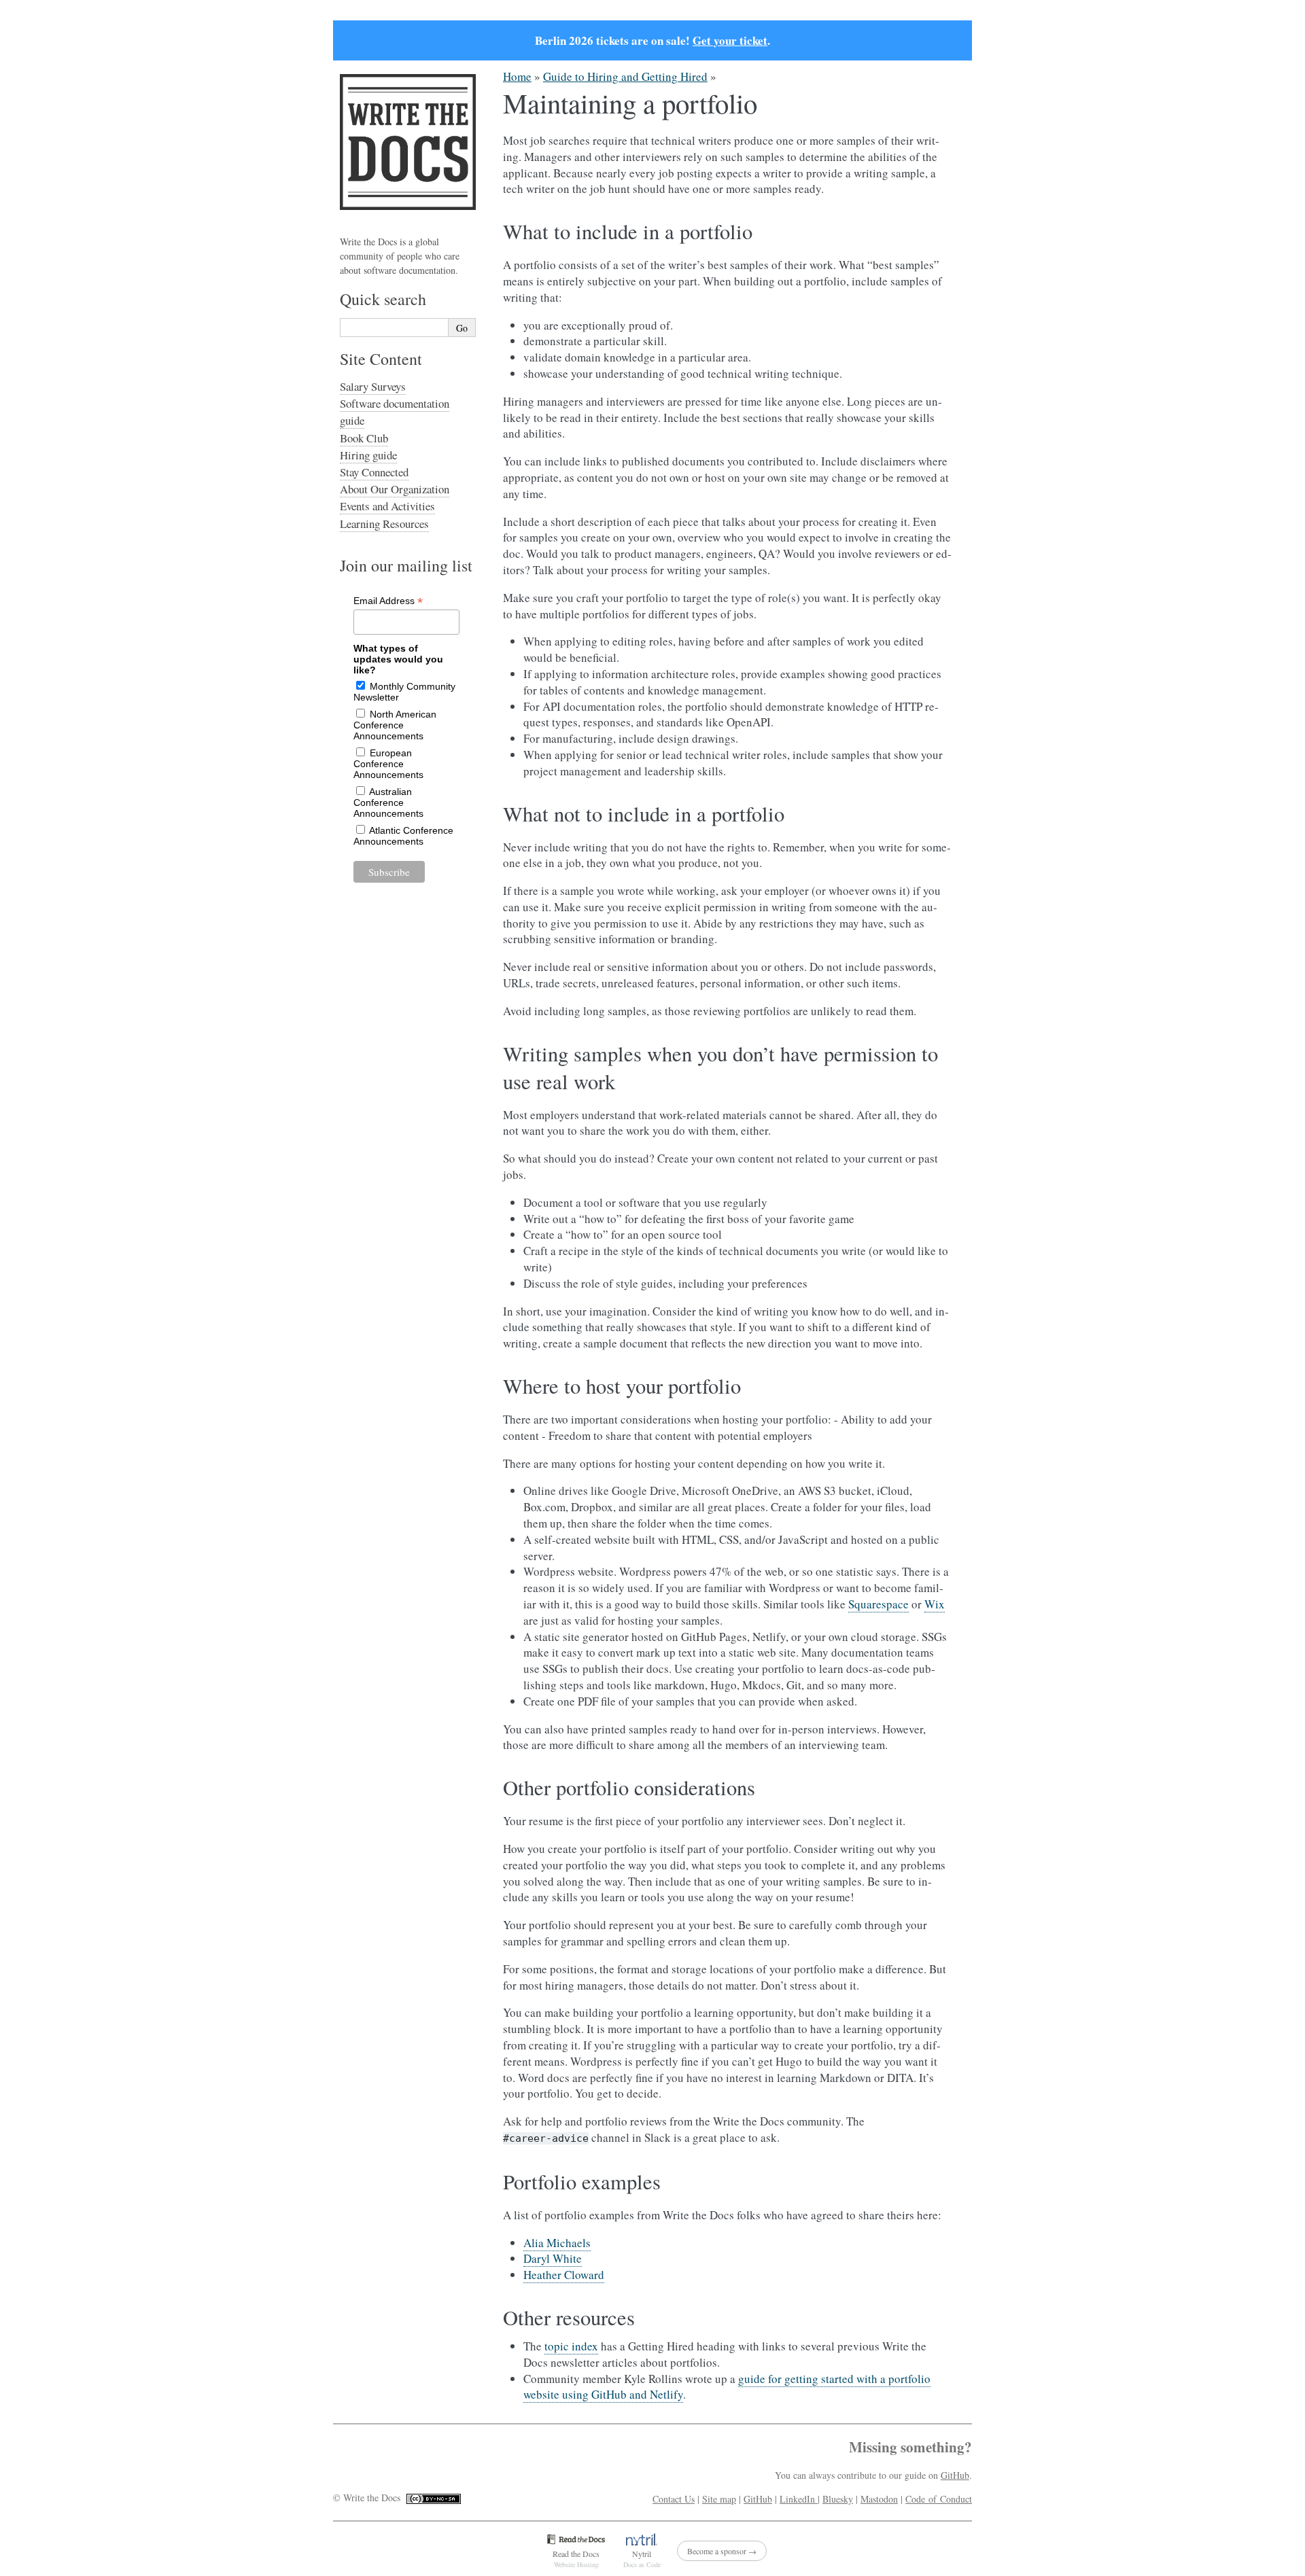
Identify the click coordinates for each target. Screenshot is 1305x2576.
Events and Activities (387, 506)
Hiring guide (368, 455)
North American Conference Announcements (395, 725)
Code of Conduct (939, 2499)
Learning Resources (384, 524)
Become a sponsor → (722, 2551)
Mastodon (879, 2499)
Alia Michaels (557, 2243)
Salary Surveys (373, 386)
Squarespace (878, 1604)
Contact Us (674, 2499)
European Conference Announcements (388, 764)
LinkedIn (799, 2499)
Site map (719, 2499)
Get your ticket (730, 40)
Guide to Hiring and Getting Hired (625, 76)
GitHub (955, 2475)
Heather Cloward (564, 2275)
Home (517, 76)
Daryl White (553, 2258)
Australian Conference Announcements (388, 802)
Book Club (364, 438)
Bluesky (838, 2499)
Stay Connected (374, 472)
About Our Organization (395, 489)
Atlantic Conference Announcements (403, 836)
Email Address (388, 601)
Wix (935, 1604)
